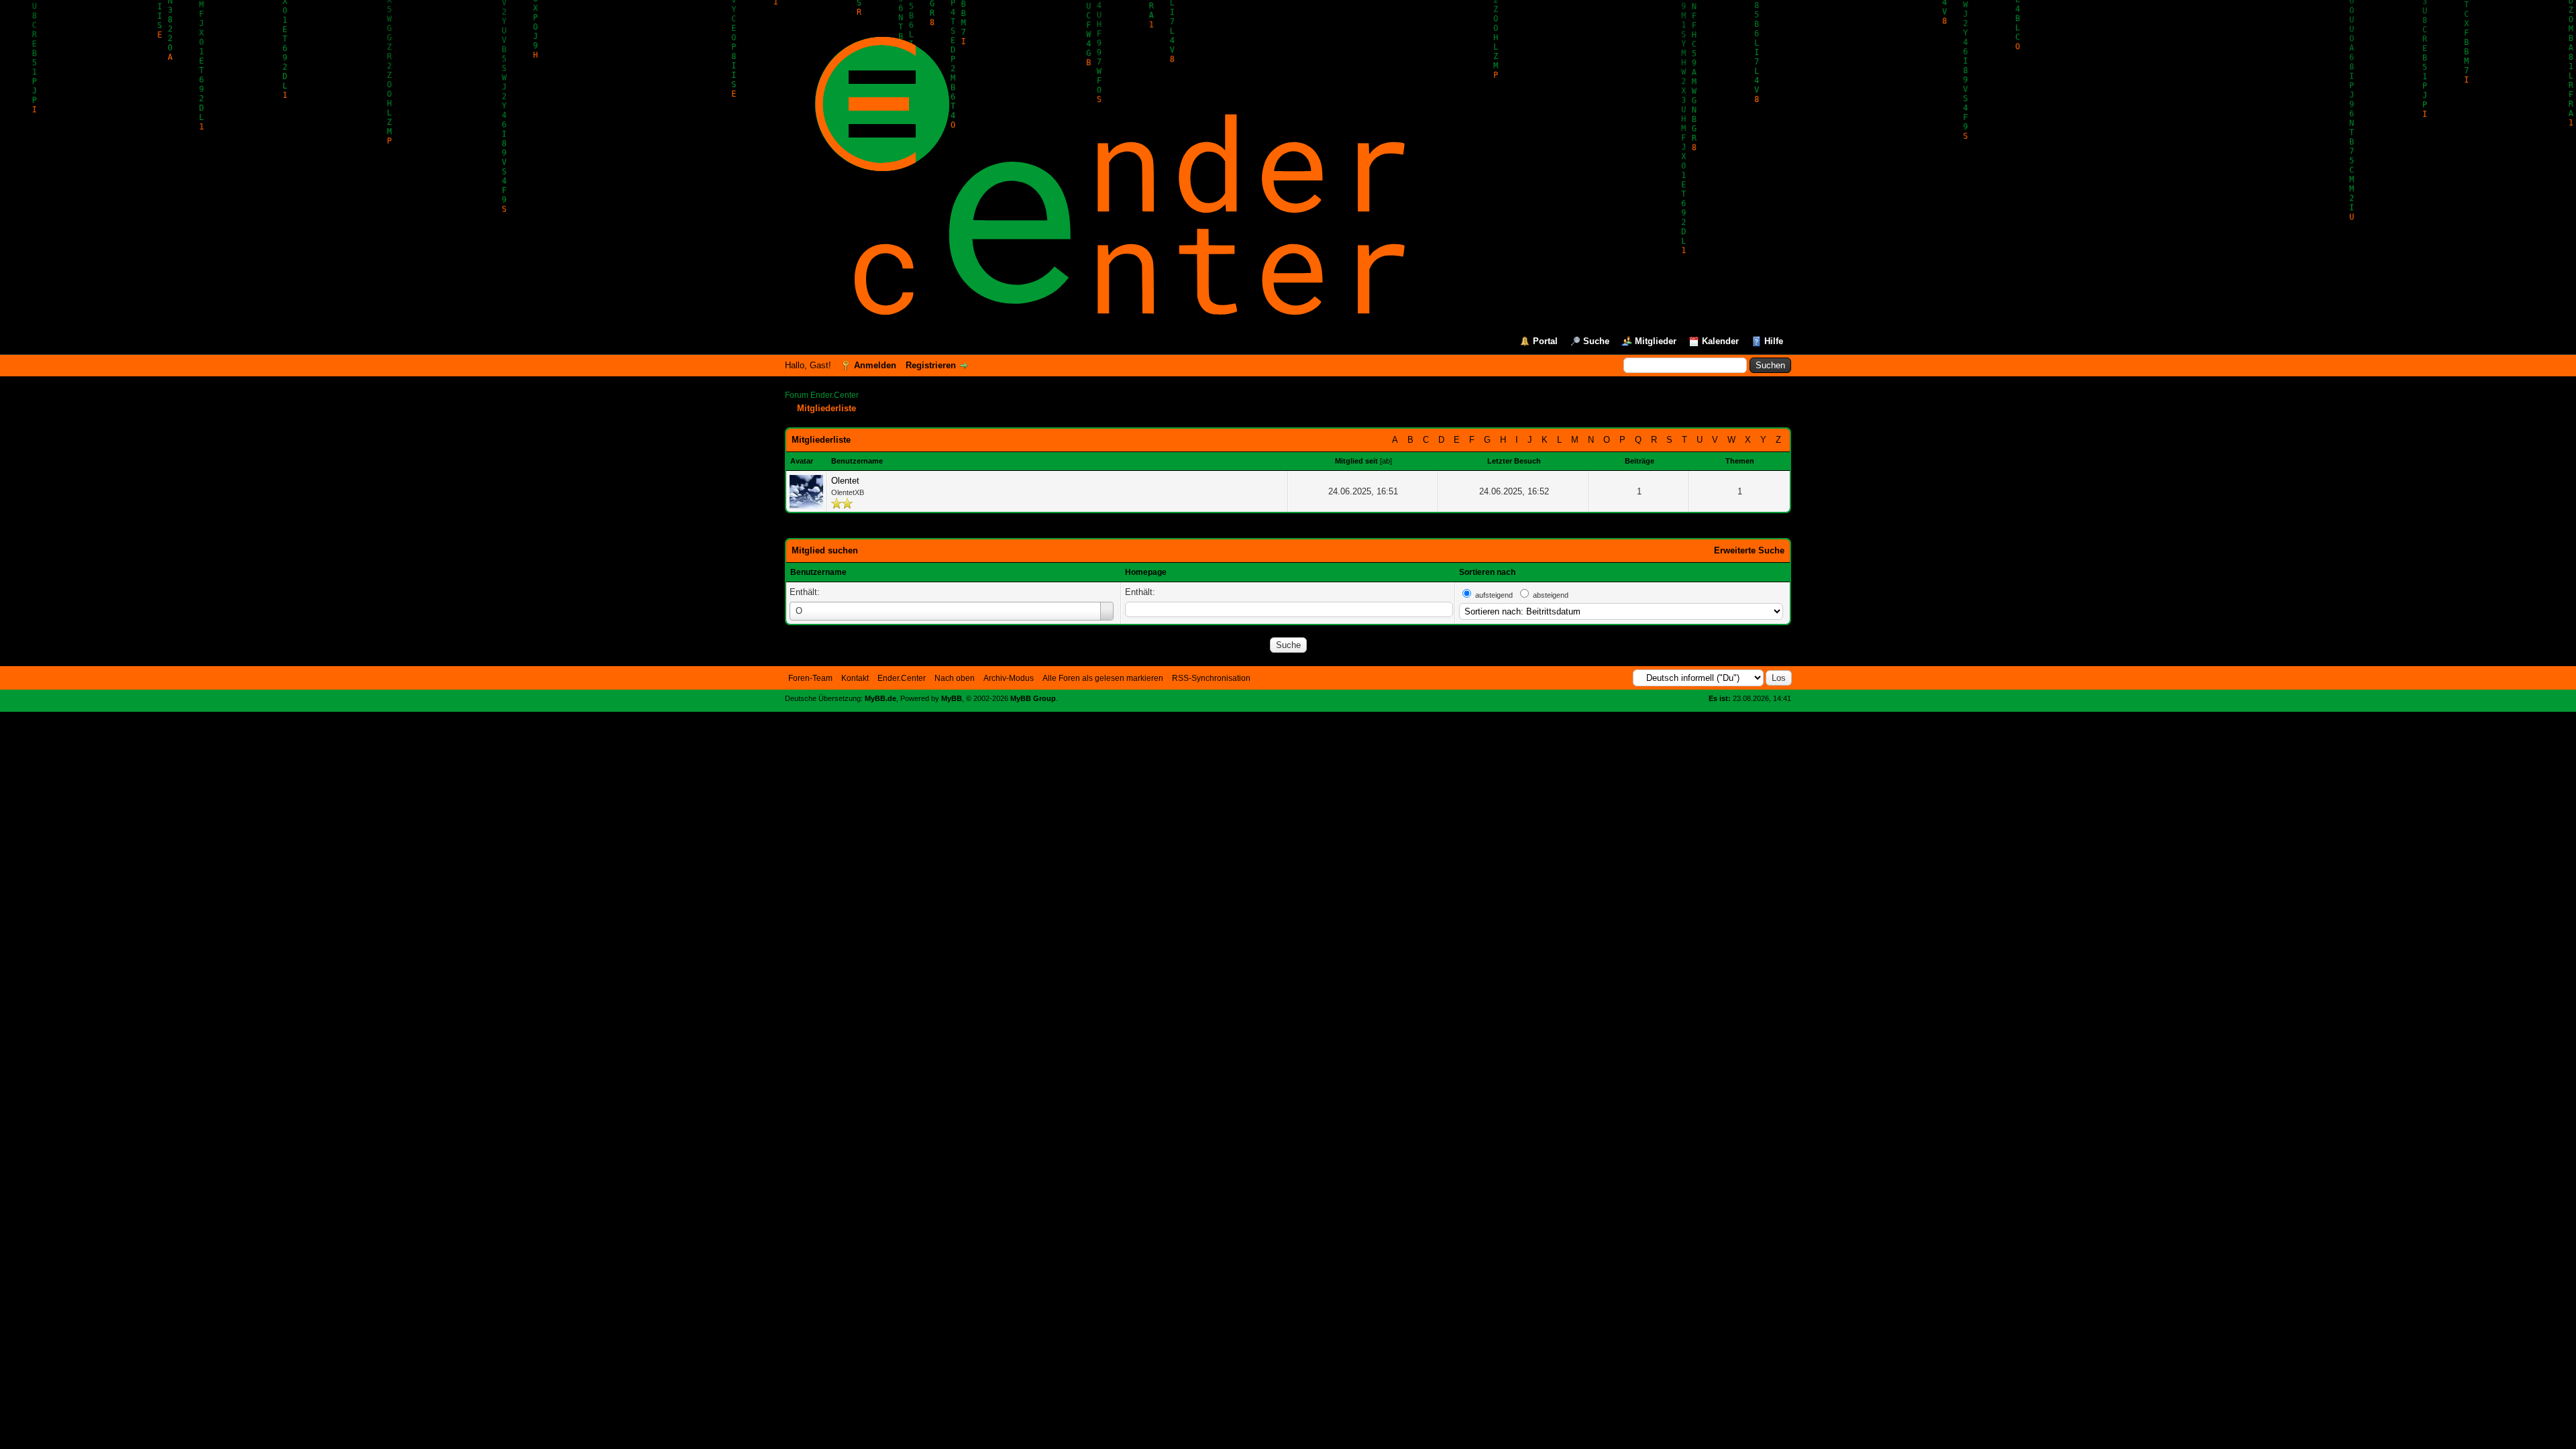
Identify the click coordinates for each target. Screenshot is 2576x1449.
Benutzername (818, 572)
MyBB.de (880, 698)
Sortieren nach (1487, 572)
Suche (1596, 341)
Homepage (1146, 572)
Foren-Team (810, 678)
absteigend (1551, 595)
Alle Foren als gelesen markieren (1103, 678)
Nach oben (955, 678)
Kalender (1720, 341)
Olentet (845, 481)
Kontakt (855, 678)
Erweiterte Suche (1749, 550)
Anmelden (875, 365)
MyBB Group (1033, 698)
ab (1386, 461)
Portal (1545, 341)
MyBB (952, 698)
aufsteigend (1494, 595)
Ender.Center (902, 678)
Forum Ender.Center (822, 395)
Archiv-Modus (1009, 678)
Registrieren (931, 365)
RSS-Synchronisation (1211, 678)
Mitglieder (1656, 341)
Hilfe (1774, 341)
